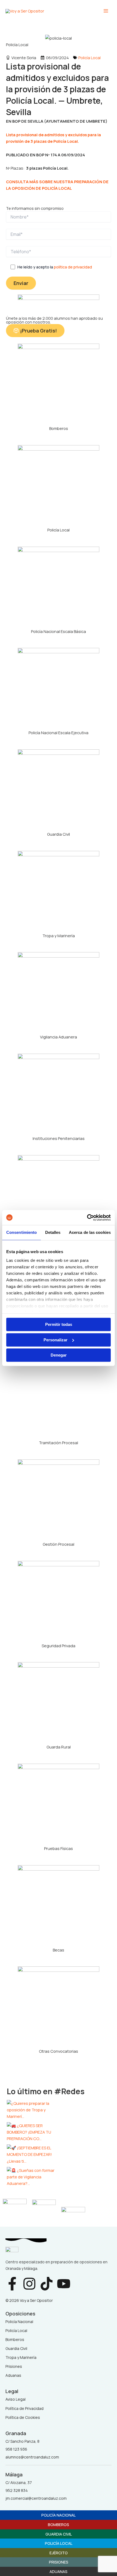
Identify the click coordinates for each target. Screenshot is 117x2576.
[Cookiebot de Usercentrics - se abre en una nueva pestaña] (87, 1218)
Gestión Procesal (59, 1544)
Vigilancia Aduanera (59, 1037)
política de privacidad (73, 267)
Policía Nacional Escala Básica (59, 631)
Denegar (59, 1355)
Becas (59, 1950)
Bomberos (59, 428)
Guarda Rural (59, 1747)
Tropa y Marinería (59, 936)
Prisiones (59, 2562)
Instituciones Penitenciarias (59, 1138)
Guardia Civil (59, 834)
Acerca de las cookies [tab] (90, 1232)
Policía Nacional (59, 2515)
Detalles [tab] (53, 1232)
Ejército (59, 2553)
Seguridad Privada (59, 1646)
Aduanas (59, 2571)
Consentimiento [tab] (21, 1232)
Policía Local (90, 58)
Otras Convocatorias (59, 2051)
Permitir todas (59, 1324)
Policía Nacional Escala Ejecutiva (59, 733)
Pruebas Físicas (59, 1848)
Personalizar (56, 1340)
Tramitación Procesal (59, 1443)
